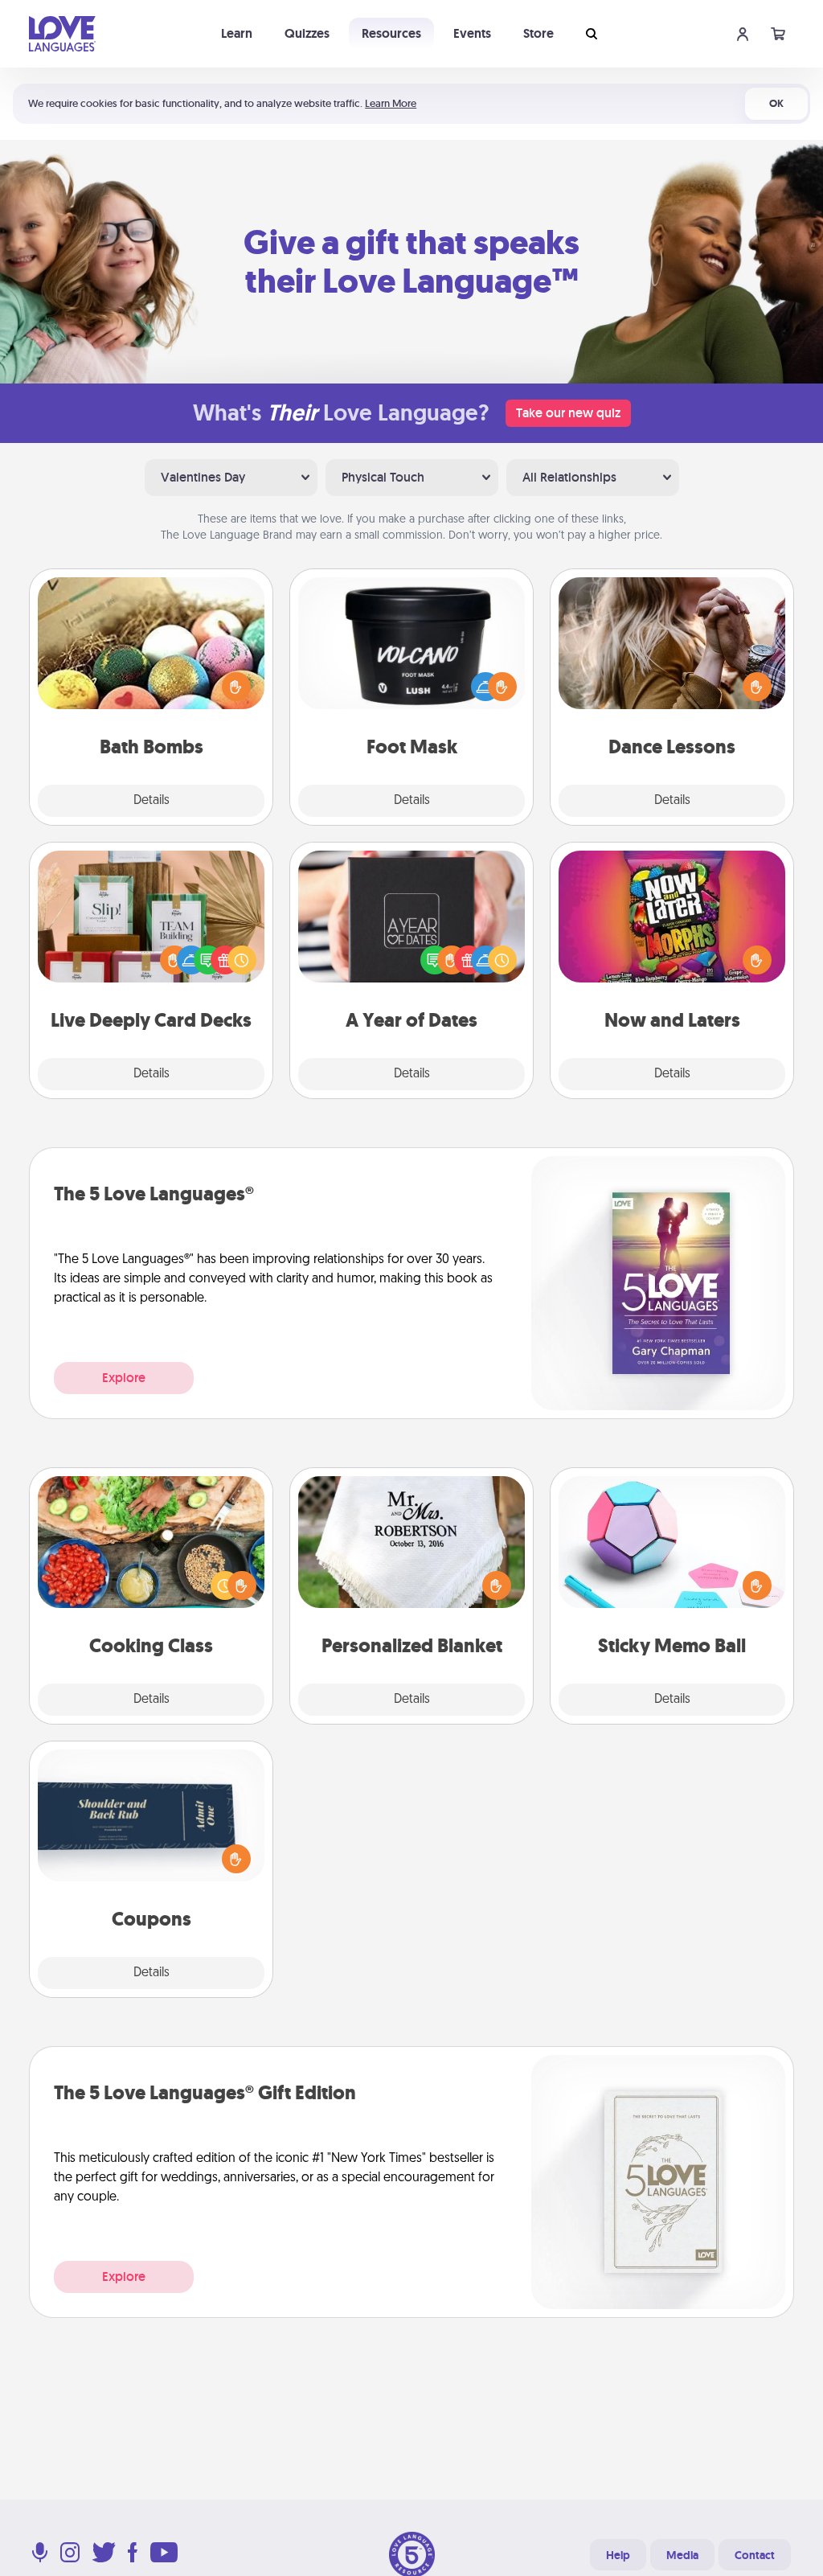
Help (618, 2555)
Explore (124, 1378)
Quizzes (307, 33)
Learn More (391, 103)
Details (151, 801)
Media (682, 2555)
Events (472, 33)
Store (538, 33)
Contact (755, 2555)
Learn (237, 33)
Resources (391, 33)
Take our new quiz (568, 413)
